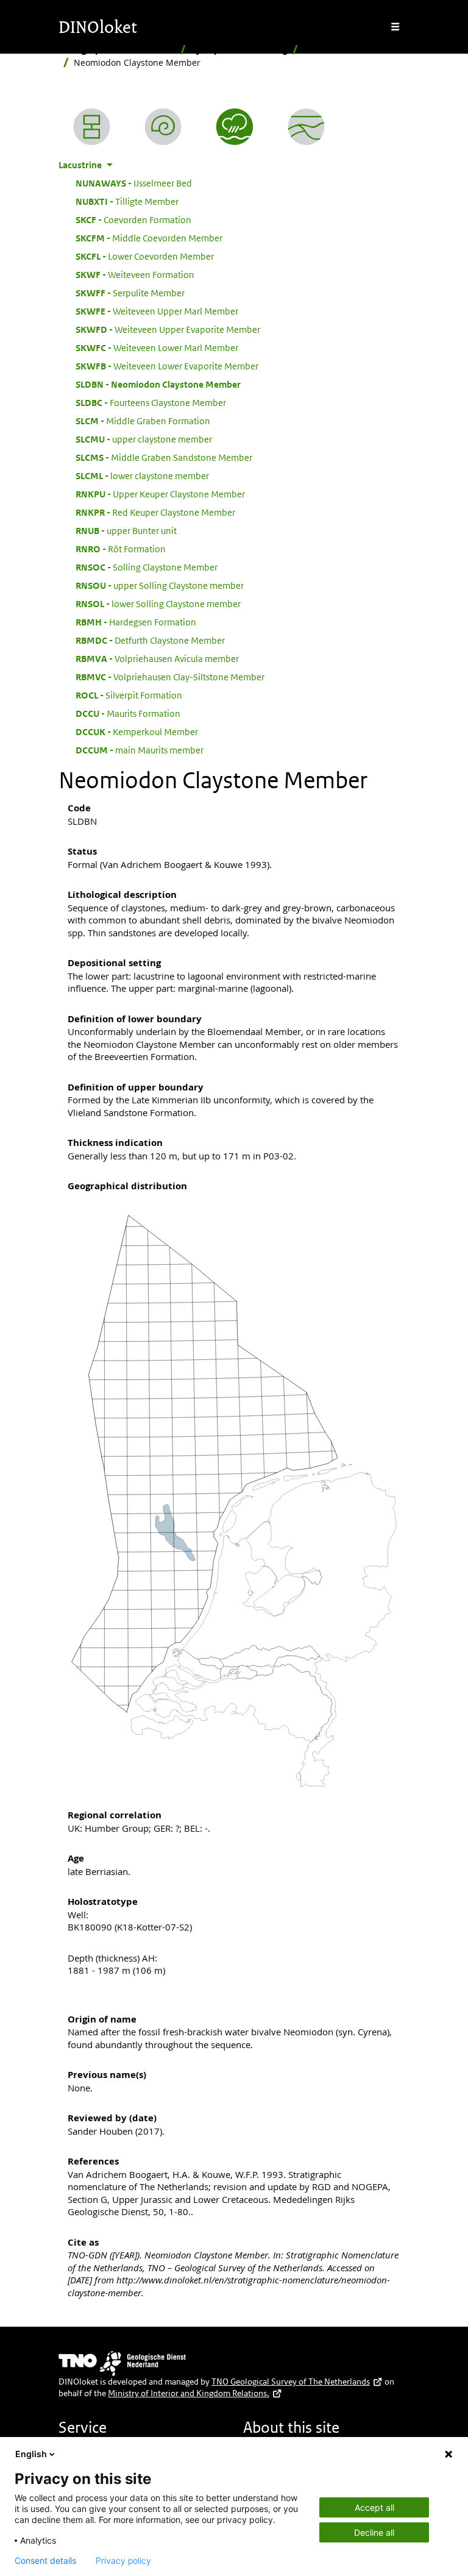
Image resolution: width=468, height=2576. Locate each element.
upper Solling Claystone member (160, 585)
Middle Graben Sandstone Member (164, 457)
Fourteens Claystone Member (151, 402)
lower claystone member (142, 475)
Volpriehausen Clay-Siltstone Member (170, 677)
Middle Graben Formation (143, 421)
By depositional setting (239, 50)
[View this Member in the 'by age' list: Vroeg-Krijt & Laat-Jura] (163, 127)
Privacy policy (123, 2561)
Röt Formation (121, 549)
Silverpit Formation (129, 695)
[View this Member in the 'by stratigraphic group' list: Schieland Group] (306, 127)
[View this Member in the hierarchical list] (92, 127)
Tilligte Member (127, 201)
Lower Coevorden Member (145, 256)
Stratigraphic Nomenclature (117, 50)
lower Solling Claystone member (158, 603)
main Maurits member (140, 750)
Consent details (45, 2561)
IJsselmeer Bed (134, 183)
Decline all (374, 2532)
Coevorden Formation (133, 219)
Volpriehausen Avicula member (157, 658)
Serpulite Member (130, 293)
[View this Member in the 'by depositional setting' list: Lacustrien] (234, 127)
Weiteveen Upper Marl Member (157, 311)
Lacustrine (325, 50)
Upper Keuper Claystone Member (160, 494)
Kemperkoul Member (137, 731)
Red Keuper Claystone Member (155, 512)
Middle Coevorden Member (149, 238)
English (31, 2454)
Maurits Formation (128, 713)
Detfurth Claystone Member (150, 640)
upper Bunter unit (126, 530)
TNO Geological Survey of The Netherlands (291, 2382)
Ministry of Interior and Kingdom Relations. (189, 2393)
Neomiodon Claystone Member (158, 384)
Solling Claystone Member (147, 567)
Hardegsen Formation (136, 622)
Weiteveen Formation (135, 274)
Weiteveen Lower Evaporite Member (167, 366)
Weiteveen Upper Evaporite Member (168, 329)
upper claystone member (144, 439)
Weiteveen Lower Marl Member (157, 347)
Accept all (374, 2507)
